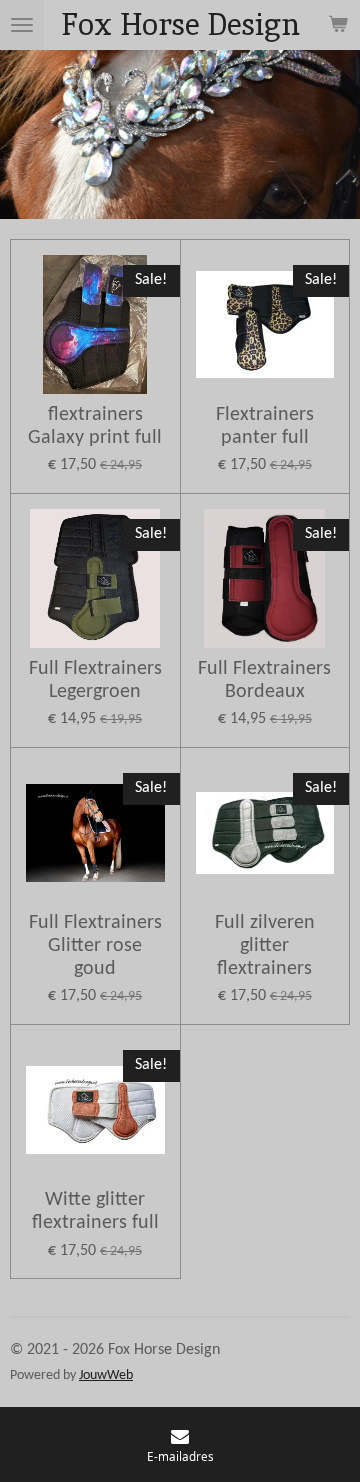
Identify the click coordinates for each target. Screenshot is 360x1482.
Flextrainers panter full (265, 426)
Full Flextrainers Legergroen (95, 680)
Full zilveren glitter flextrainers (265, 946)
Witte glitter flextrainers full (95, 1211)
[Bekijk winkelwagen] (338, 25)
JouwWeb (106, 1375)
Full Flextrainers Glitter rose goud (95, 946)
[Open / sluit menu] (22, 25)
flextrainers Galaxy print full (95, 426)
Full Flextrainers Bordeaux (264, 680)
